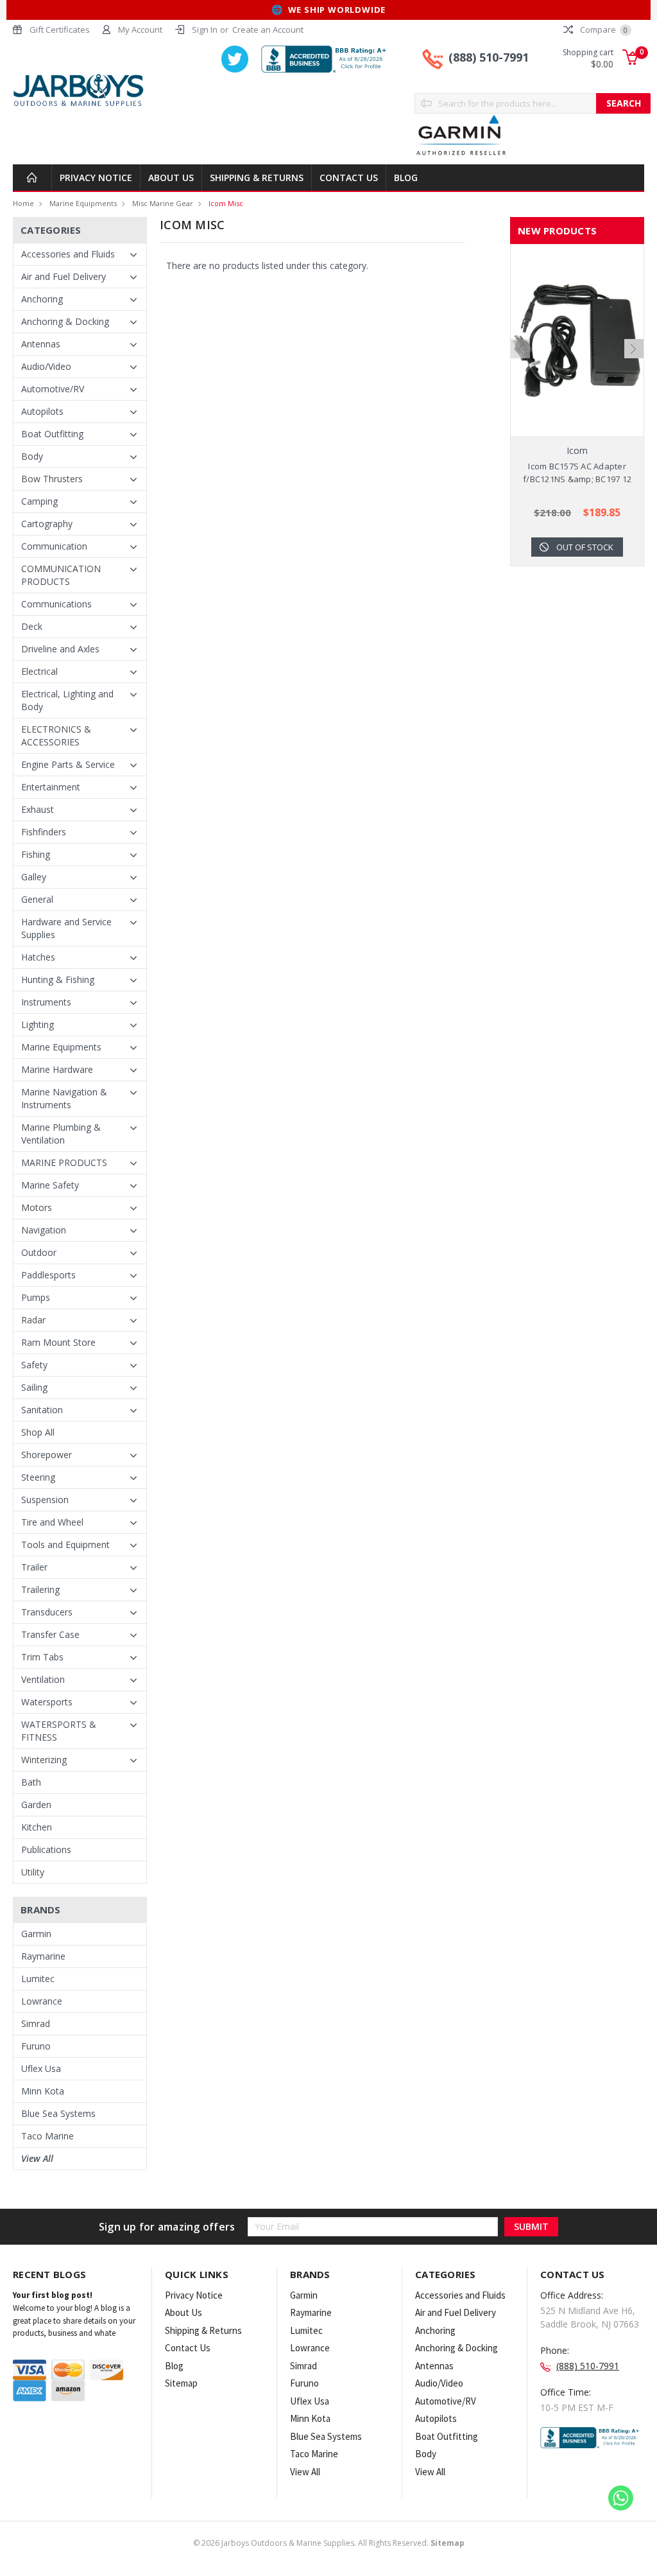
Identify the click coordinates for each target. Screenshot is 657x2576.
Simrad (36, 2023)
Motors (37, 1207)
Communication (54, 546)
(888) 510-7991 (489, 57)
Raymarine (43, 1956)
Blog (406, 178)
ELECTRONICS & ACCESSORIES (56, 735)
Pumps (36, 1297)
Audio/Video (46, 366)
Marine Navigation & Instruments (64, 1098)
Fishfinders (44, 832)
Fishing (36, 854)
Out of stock (585, 547)
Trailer (34, 1567)
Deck (32, 626)
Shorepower (47, 1455)
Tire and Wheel (52, 1522)
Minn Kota (43, 2091)
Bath (31, 1782)
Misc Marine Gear (163, 203)
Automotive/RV (53, 389)
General (37, 899)
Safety (34, 1365)
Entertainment (51, 787)
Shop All (38, 1432)
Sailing (34, 1387)
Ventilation (43, 1679)
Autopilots (42, 411)
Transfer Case (50, 1634)
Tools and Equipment (65, 1545)
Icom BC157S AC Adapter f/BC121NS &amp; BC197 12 (577, 473)
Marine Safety (50, 1185)
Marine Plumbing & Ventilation (61, 1134)
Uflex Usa (41, 2068)
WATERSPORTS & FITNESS (59, 1731)
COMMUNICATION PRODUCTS (61, 575)
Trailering (40, 1589)
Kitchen (37, 1827)
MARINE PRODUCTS (64, 1162)
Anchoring (42, 299)
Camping (39, 501)
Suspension (45, 1500)
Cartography (47, 524)
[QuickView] (567, 341)
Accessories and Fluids (68, 254)
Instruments (46, 1002)
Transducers (47, 1612)
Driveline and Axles (60, 649)
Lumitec (38, 1979)
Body (32, 456)
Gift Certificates (60, 30)
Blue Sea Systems (58, 2113)
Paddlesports (48, 1275)
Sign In (205, 30)
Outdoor (39, 1252)
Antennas (41, 344)
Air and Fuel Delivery (64, 276)
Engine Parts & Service (68, 764)
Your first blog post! (53, 2295)
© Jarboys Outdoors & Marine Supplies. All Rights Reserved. (329, 2543)
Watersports (47, 1702)
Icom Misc (226, 203)
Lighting (38, 1024)
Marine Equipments (83, 203)
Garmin (36, 1934)
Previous (520, 349)
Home (23, 203)
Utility (33, 1872)
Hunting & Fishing (58, 979)
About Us (171, 178)
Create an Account (268, 30)
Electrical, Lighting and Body (67, 700)
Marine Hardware (57, 1069)
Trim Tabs (42, 1657)
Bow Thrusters (52, 479)
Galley (34, 877)
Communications (56, 604)
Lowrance (42, 2001)
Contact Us (349, 178)
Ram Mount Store (58, 1342)
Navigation (44, 1230)
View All (37, 2158)
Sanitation (42, 1410)
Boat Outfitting (52, 434)
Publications (46, 1849)
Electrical (39, 671)
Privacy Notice (96, 178)
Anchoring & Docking (65, 321)
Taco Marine (47, 2136)
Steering (38, 1477)
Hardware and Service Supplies (66, 928)
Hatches (38, 957)
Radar (33, 1320)
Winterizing (44, 1760)
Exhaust (38, 809)
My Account (140, 30)
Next (634, 349)
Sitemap (181, 2383)
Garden (36, 1805)
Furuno (36, 2046)
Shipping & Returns (257, 178)
